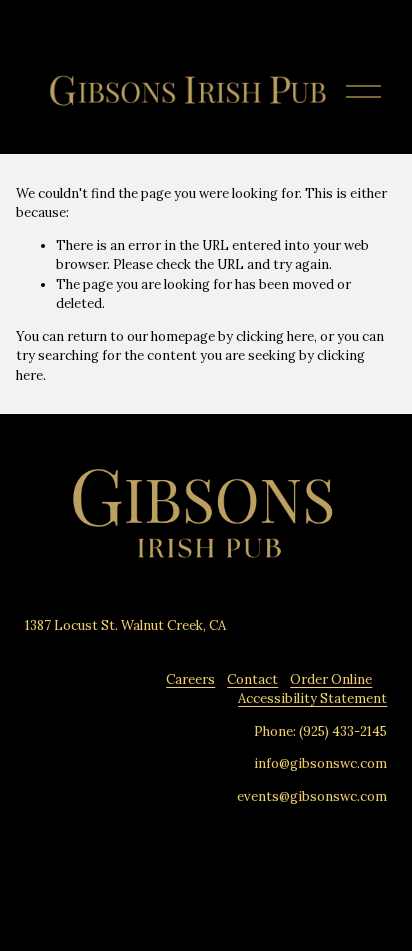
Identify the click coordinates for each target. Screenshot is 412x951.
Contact (252, 679)
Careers (190, 679)
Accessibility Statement (312, 698)
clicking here (275, 336)
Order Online (331, 679)
